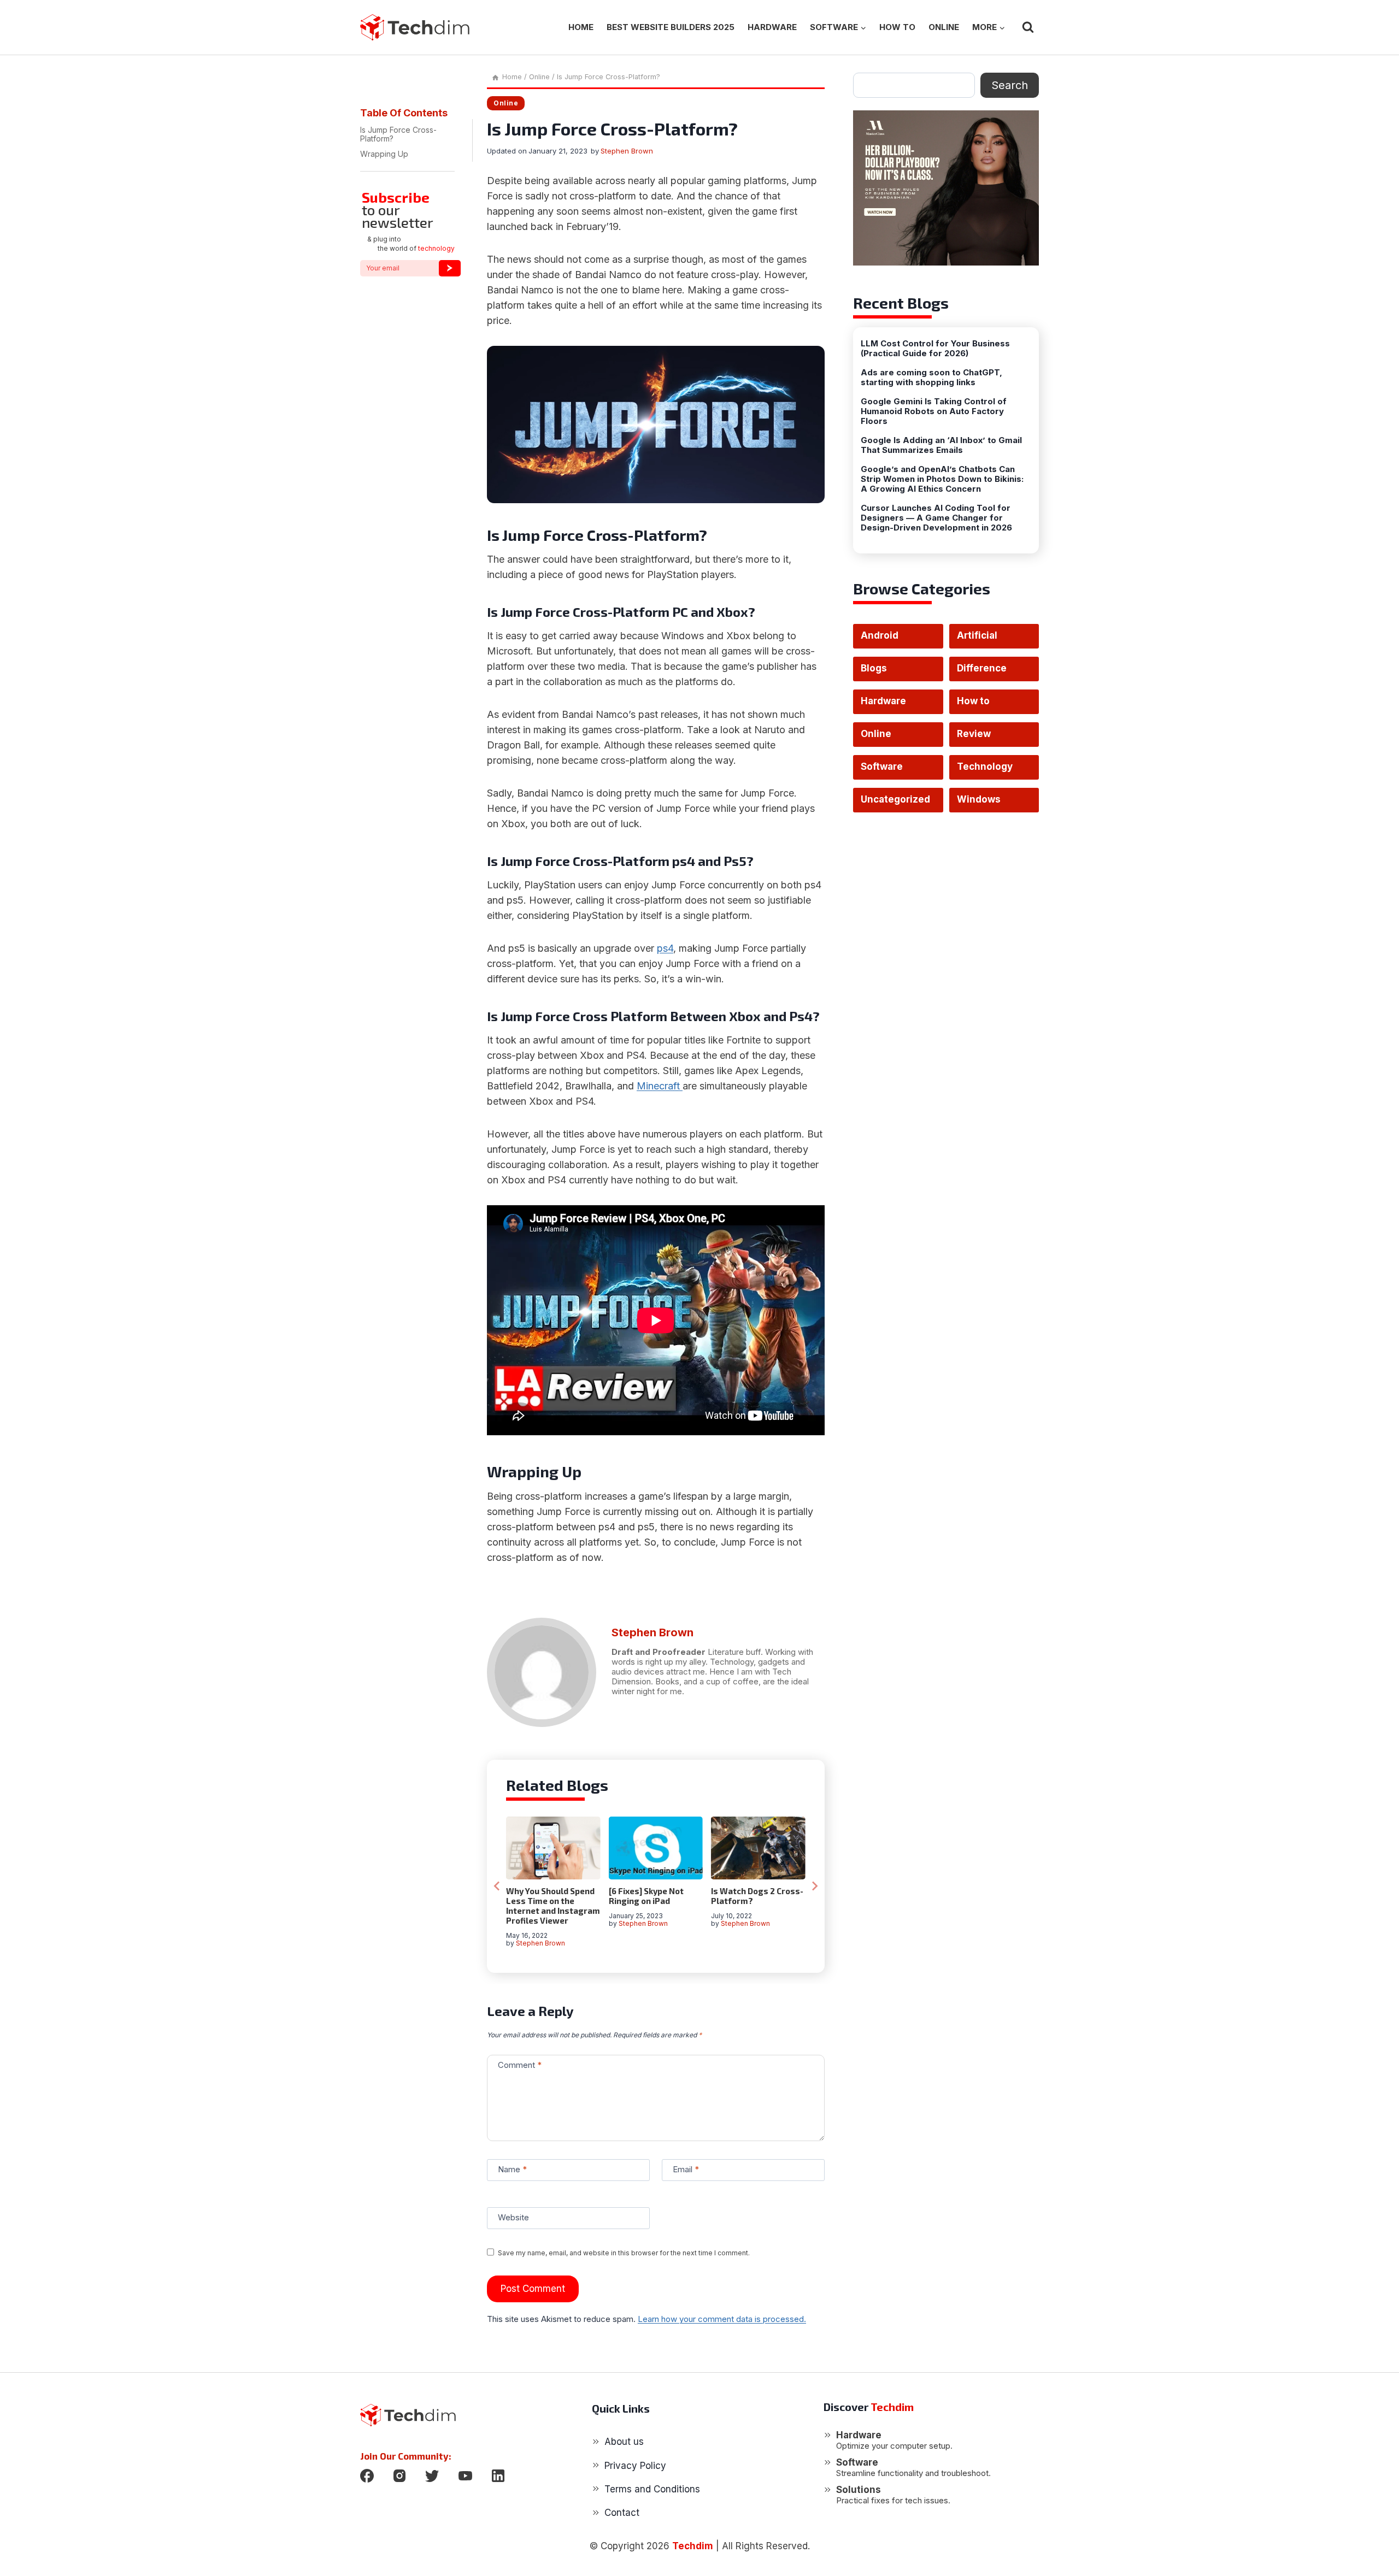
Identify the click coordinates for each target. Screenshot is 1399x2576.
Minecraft (660, 1086)
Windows (979, 799)
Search (1010, 85)
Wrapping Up (384, 154)
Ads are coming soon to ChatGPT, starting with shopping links (931, 378)
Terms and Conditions (652, 2489)
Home (581, 27)
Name (512, 2170)
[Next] (814, 1886)
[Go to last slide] (497, 1886)
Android (880, 635)
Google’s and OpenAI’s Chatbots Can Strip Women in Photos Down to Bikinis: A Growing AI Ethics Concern (942, 479)
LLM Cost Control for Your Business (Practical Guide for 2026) (935, 349)
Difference (982, 668)
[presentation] (553, 1848)
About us (624, 2442)
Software (882, 767)
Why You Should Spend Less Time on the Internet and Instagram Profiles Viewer (553, 1906)
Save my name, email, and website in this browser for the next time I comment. (624, 2253)
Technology (985, 767)
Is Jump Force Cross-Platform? (398, 134)
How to (897, 27)
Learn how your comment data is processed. (722, 2319)
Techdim (693, 2546)
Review (974, 734)
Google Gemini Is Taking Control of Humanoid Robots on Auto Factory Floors (934, 411)
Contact (622, 2513)
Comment (520, 2065)
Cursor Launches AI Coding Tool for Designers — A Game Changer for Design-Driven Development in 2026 (936, 518)
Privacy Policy (635, 2466)
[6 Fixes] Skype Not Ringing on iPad (646, 1896)
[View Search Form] (1028, 27)
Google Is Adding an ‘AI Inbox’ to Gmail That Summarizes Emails (941, 445)
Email (686, 2170)
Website (513, 2218)
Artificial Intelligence (985, 639)
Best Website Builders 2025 (671, 27)
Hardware (772, 27)
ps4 (665, 948)
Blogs (874, 668)
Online (944, 27)
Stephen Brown (627, 151)
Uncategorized (895, 799)
